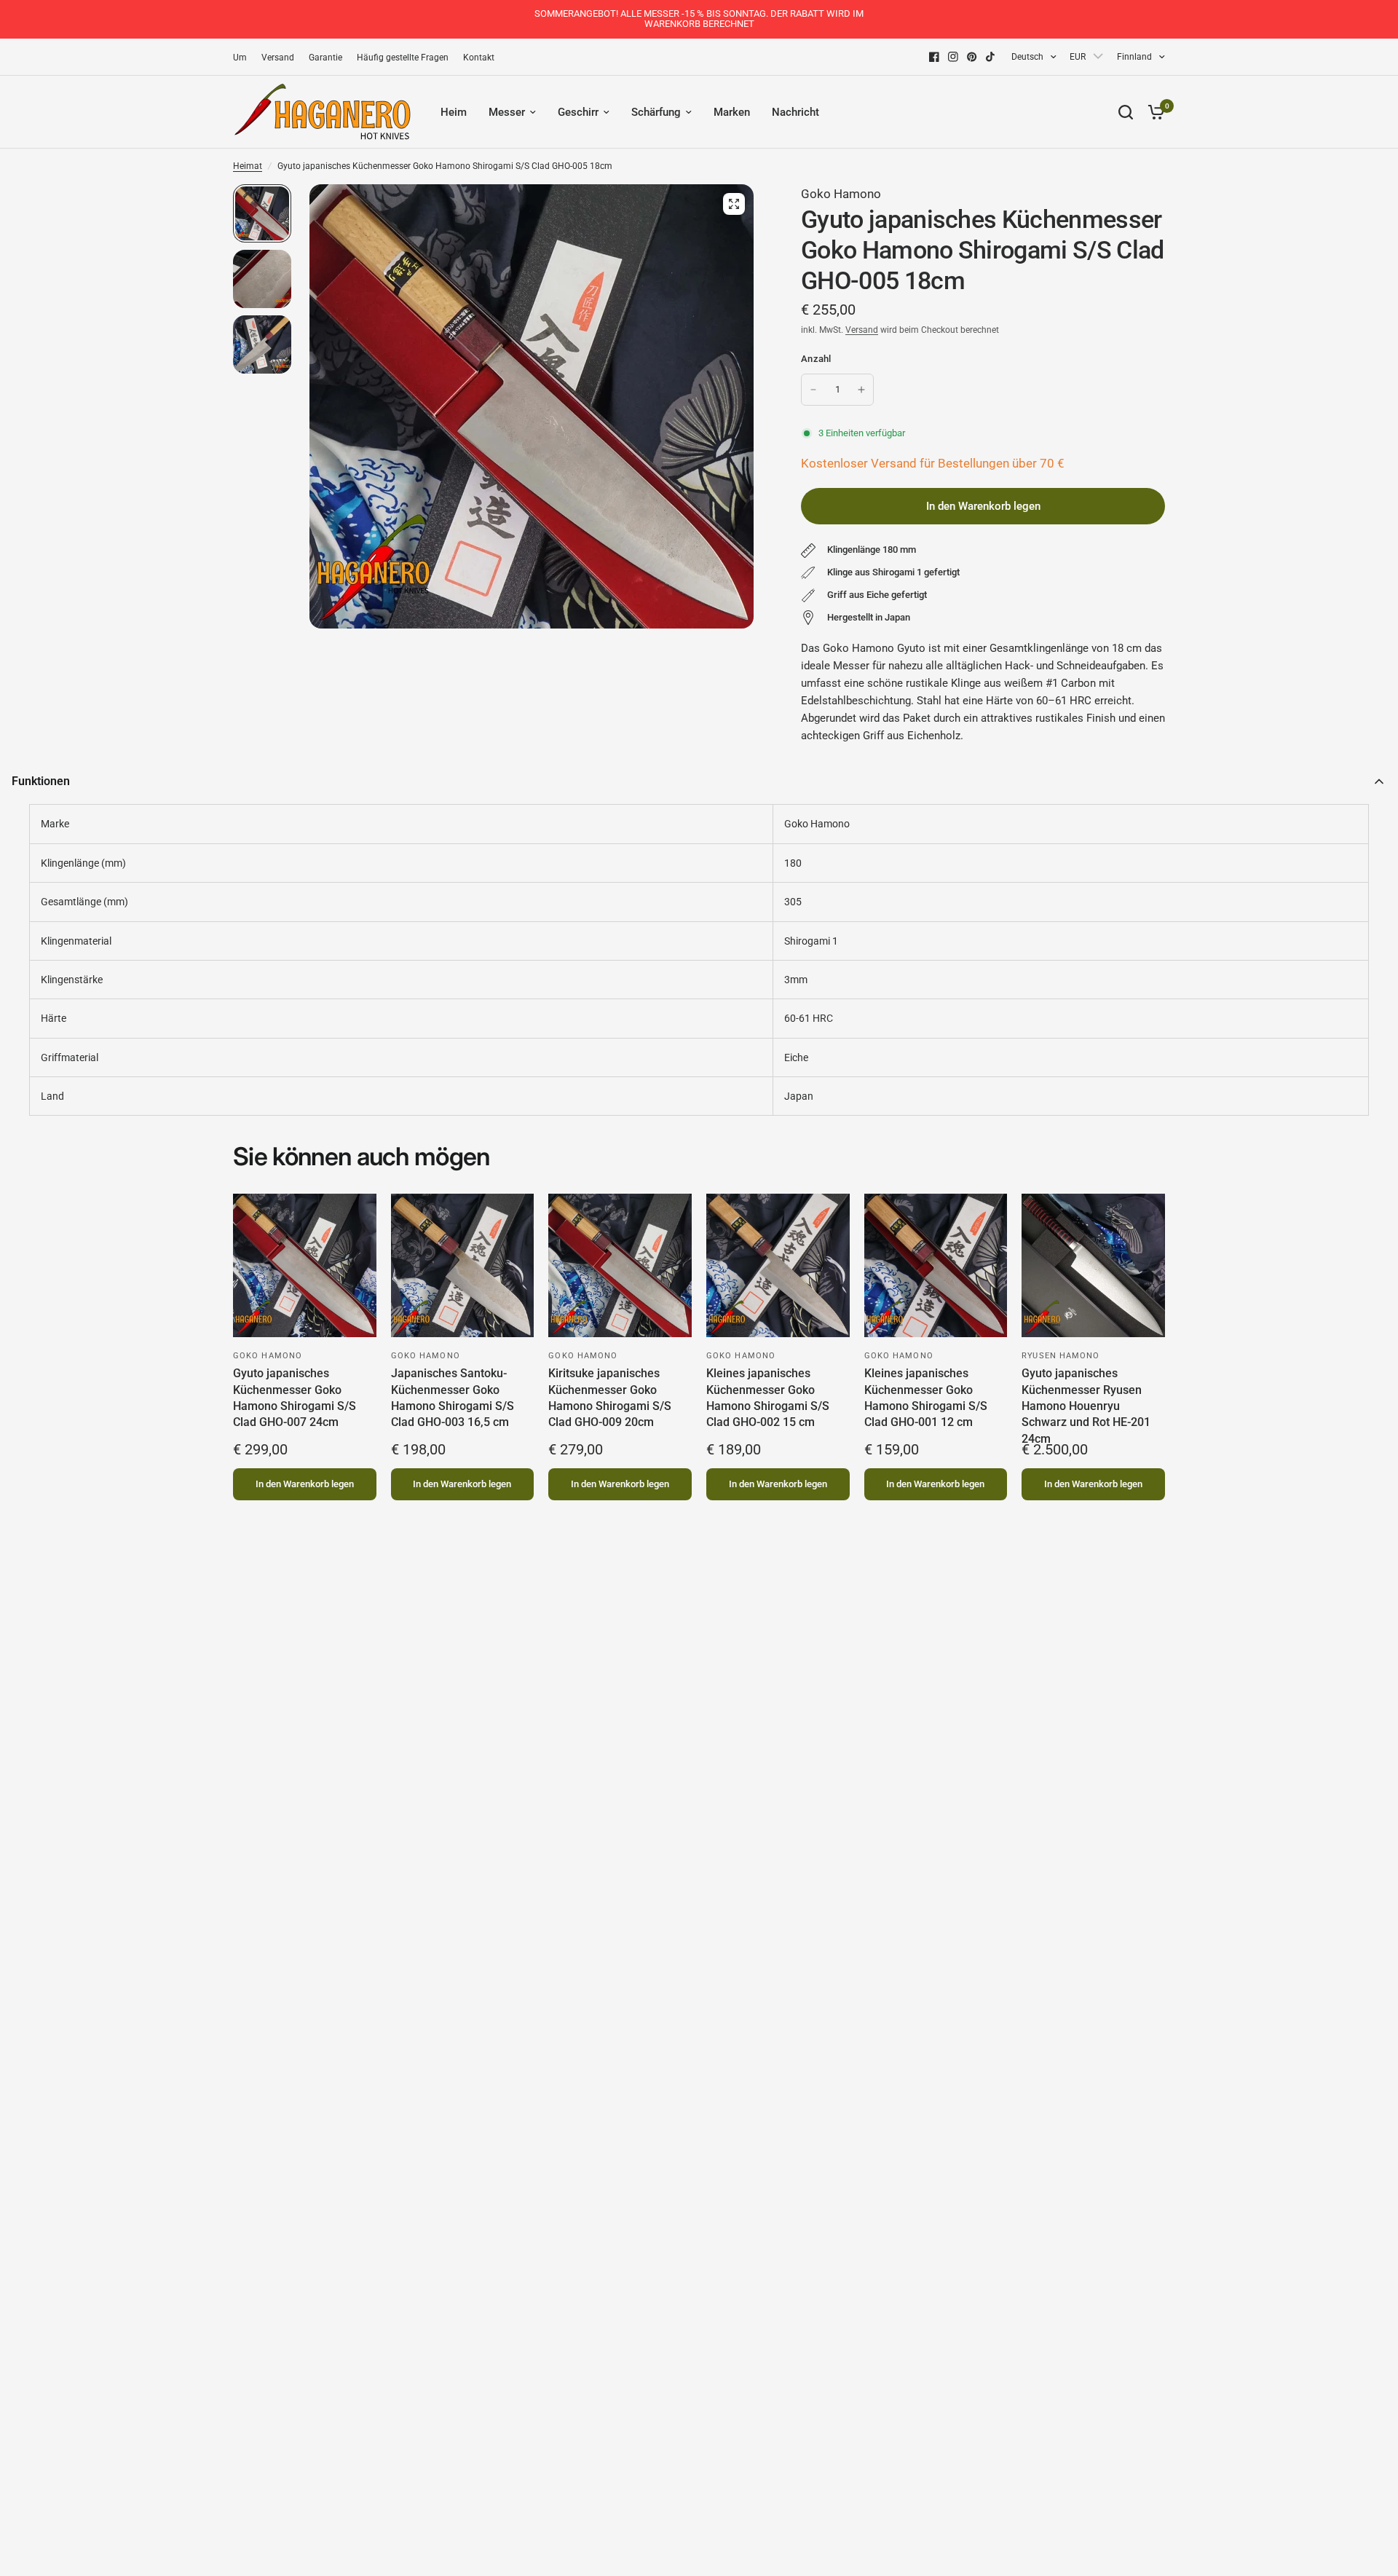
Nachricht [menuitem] (795, 112)
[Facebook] (934, 57)
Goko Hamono (841, 194)
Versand (278, 58)
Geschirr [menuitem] (578, 112)
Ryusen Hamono (1061, 1356)
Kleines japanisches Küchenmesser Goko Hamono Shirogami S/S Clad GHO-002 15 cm (768, 1398)
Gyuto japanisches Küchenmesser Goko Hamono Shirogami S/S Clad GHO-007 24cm (295, 1398)
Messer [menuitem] (507, 112)
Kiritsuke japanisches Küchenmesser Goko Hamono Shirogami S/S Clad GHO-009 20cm (610, 1398)
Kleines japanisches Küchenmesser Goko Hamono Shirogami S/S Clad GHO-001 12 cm (926, 1398)
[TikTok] (991, 57)
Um (240, 58)
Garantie (325, 58)
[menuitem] (244, 58)
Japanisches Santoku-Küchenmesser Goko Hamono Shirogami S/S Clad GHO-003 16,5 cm (453, 1398)
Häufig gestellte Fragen (403, 58)
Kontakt (479, 58)
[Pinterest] (972, 57)
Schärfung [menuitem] (656, 112)
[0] (1153, 112)
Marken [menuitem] (732, 112)
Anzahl (816, 359)
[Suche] (1126, 112)
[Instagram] (953, 57)
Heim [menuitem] (454, 112)
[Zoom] (734, 204)
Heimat (248, 166)
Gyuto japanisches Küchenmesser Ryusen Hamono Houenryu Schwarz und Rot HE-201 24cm (1086, 1402)
